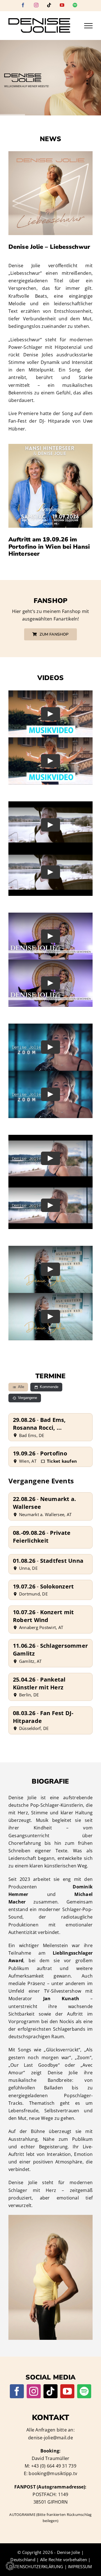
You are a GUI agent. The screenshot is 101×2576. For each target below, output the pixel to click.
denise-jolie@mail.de (50, 2438)
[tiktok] (50, 2391)
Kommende (49, 1387)
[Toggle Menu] (88, 26)
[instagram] (34, 2391)
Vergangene (27, 1398)
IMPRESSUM (80, 2566)
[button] (10, 2566)
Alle (21, 1387)
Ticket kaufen (62, 1461)
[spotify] (84, 2391)
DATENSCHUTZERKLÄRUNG (36, 2566)
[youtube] (67, 2391)
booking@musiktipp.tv (53, 2473)
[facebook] (17, 2391)
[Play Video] (50, 714)
